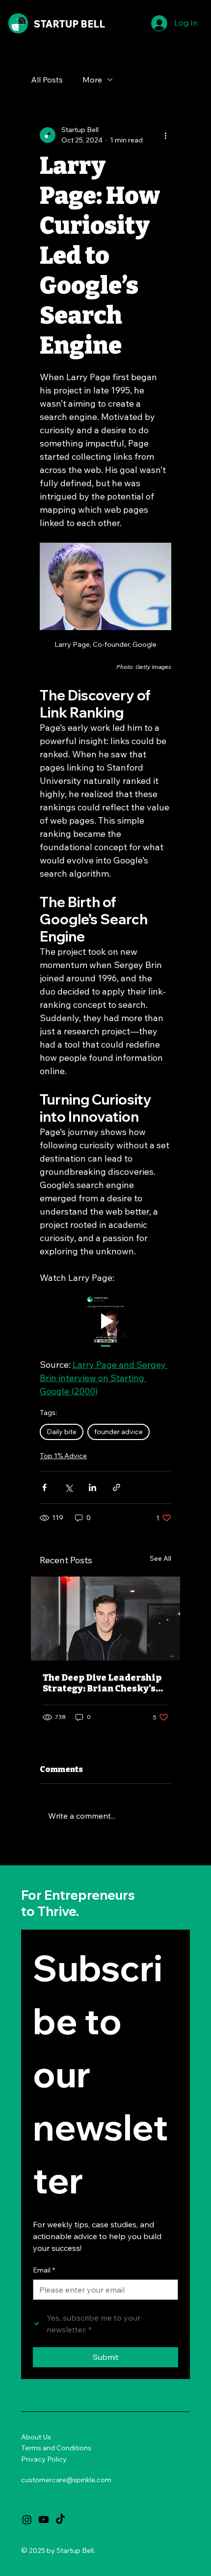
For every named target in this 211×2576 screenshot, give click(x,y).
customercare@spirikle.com (66, 2480)
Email (44, 2270)
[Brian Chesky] (105, 1619)
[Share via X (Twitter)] (68, 1487)
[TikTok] (60, 2520)
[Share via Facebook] (44, 1487)
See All (160, 1558)
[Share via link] (117, 1487)
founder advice (119, 1432)
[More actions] (165, 135)
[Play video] (105, 1321)
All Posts (47, 80)
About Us (36, 2437)
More (92, 80)
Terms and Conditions (56, 2448)
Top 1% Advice (63, 1456)
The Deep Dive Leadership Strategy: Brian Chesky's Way (102, 1683)
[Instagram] (27, 2520)
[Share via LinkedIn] (92, 1487)
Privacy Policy (44, 2459)
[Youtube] (44, 2520)
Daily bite (62, 1432)
